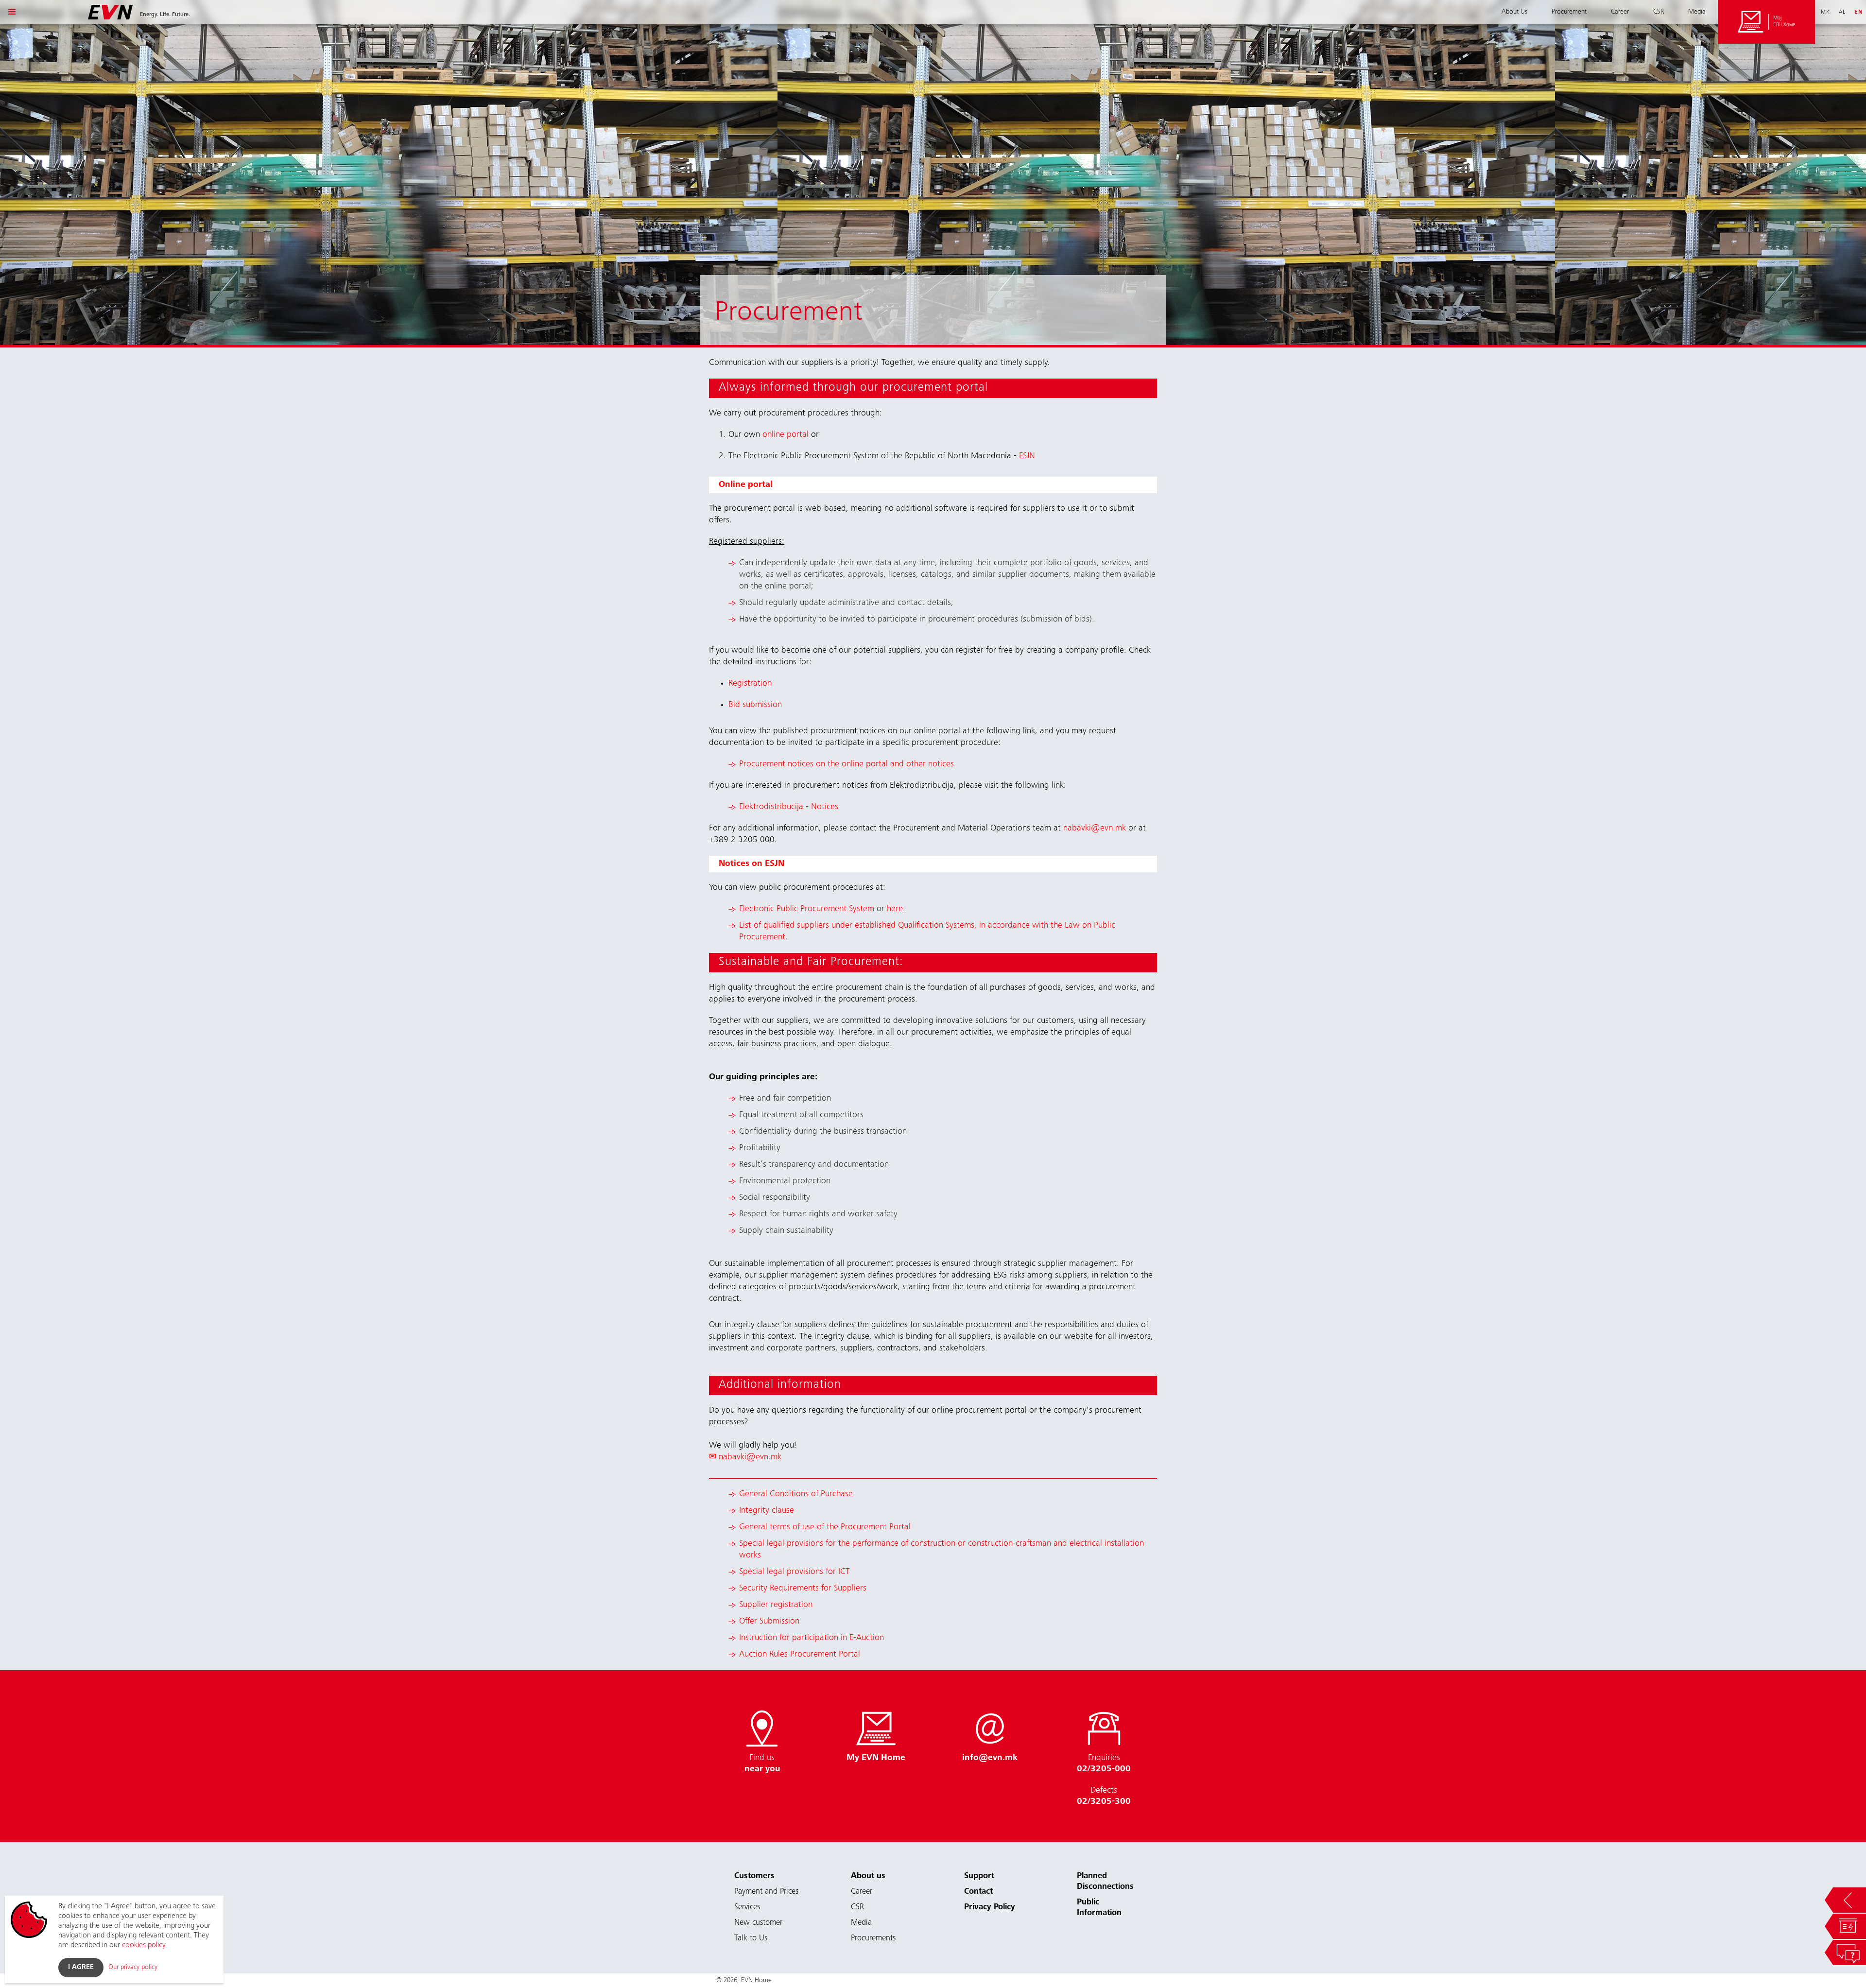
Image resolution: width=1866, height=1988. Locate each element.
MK (1825, 12)
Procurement (1569, 12)
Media (1697, 12)
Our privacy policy (133, 1968)
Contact (978, 1892)
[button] (12, 12)
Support (979, 1876)
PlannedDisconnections (1105, 1882)
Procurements (873, 1939)
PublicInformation (1099, 1908)
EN (1859, 12)
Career (1620, 12)
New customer (758, 1923)
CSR (1659, 12)
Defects (1104, 1796)
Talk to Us (751, 1939)
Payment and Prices (766, 1892)
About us (868, 1876)
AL (1842, 12)
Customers (754, 1876)
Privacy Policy (990, 1908)
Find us (762, 1764)
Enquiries (1104, 1764)
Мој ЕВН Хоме (1784, 22)
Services (747, 1908)
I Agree (81, 1968)
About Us (1514, 12)
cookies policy (144, 1945)
